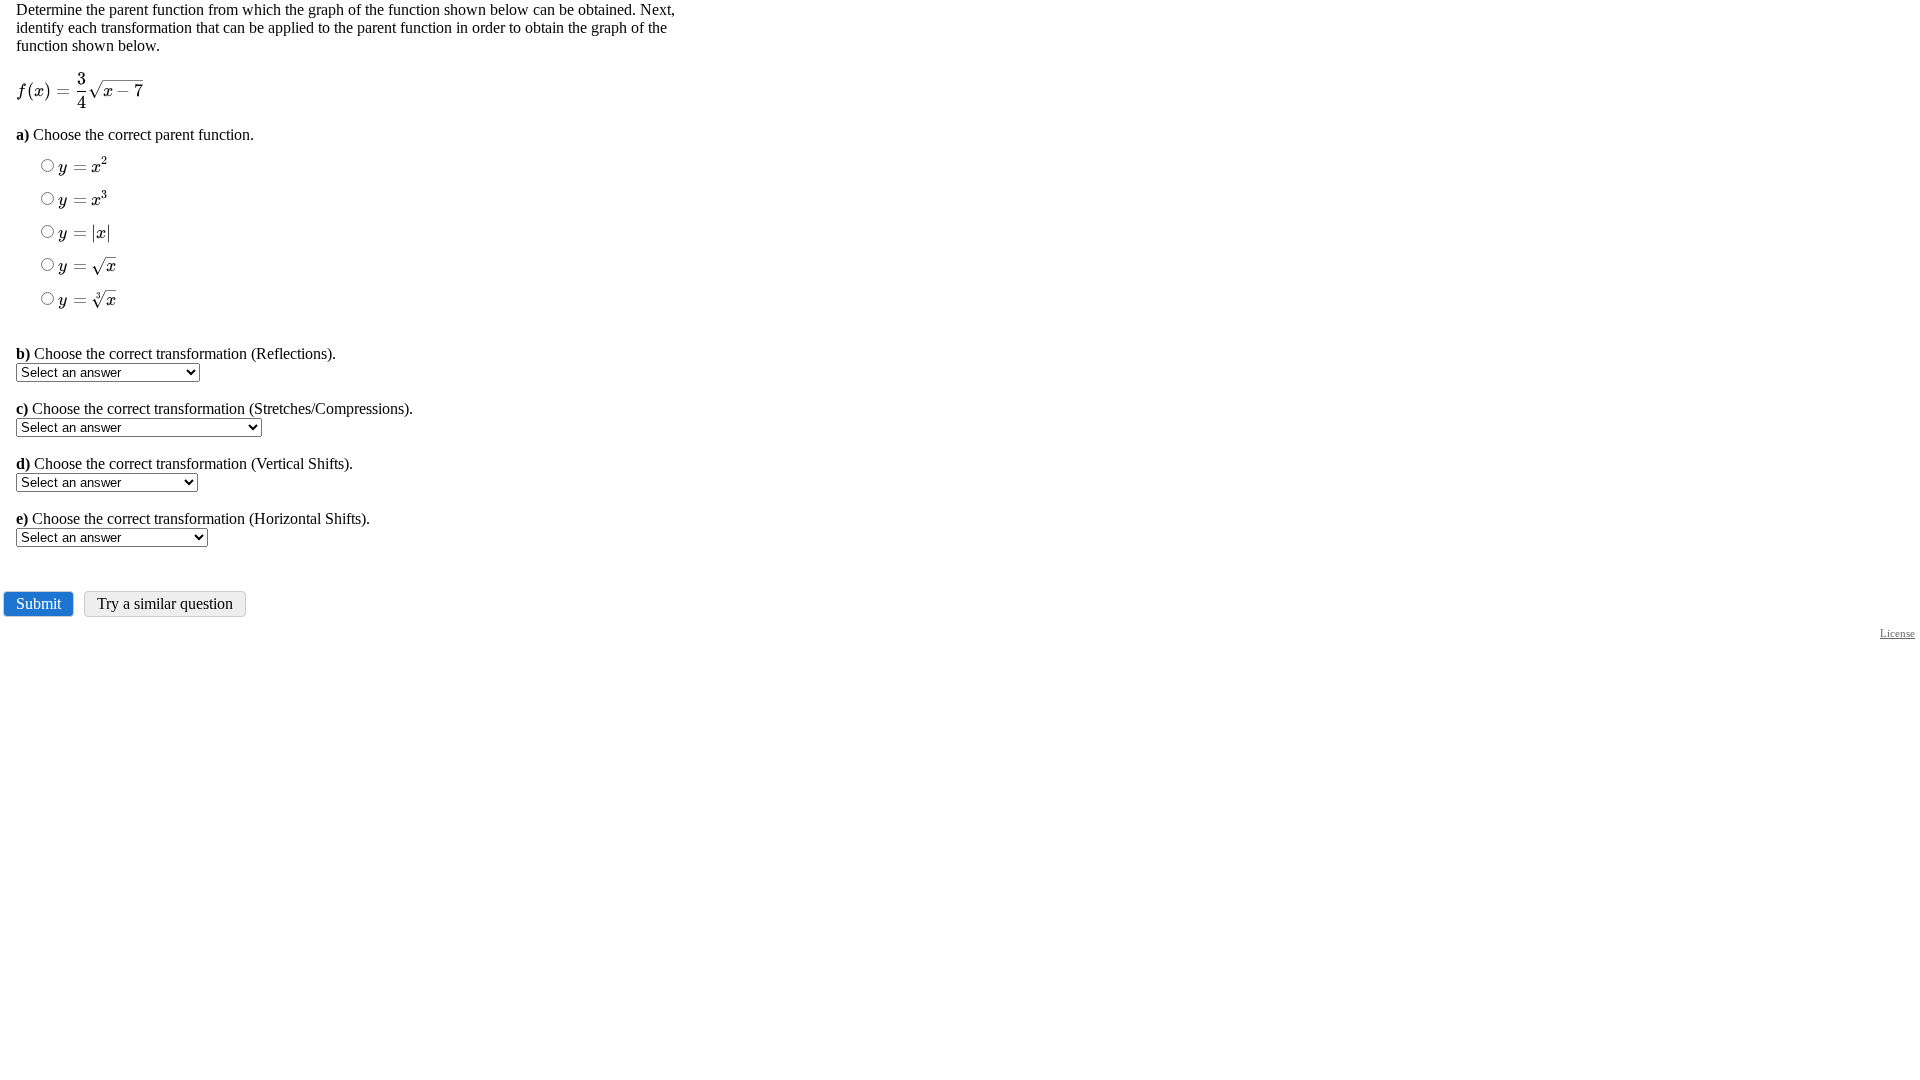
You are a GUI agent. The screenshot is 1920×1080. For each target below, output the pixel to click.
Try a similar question (165, 603)
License (1897, 633)
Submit (38, 603)
